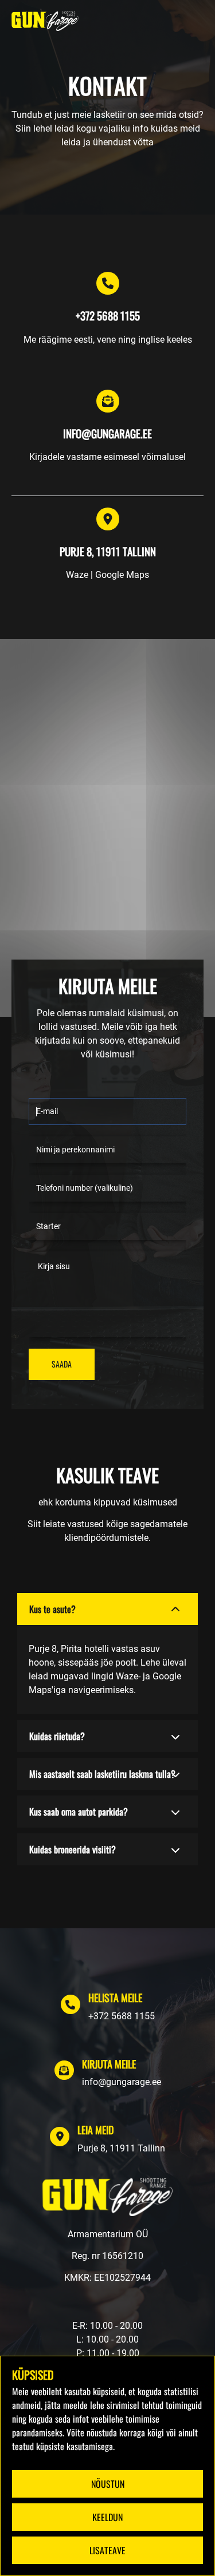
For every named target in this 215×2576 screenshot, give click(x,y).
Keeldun (107, 2517)
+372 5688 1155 (122, 2016)
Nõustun (108, 2484)
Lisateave (107, 2550)
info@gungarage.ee (122, 2082)
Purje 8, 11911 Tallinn (121, 2148)
